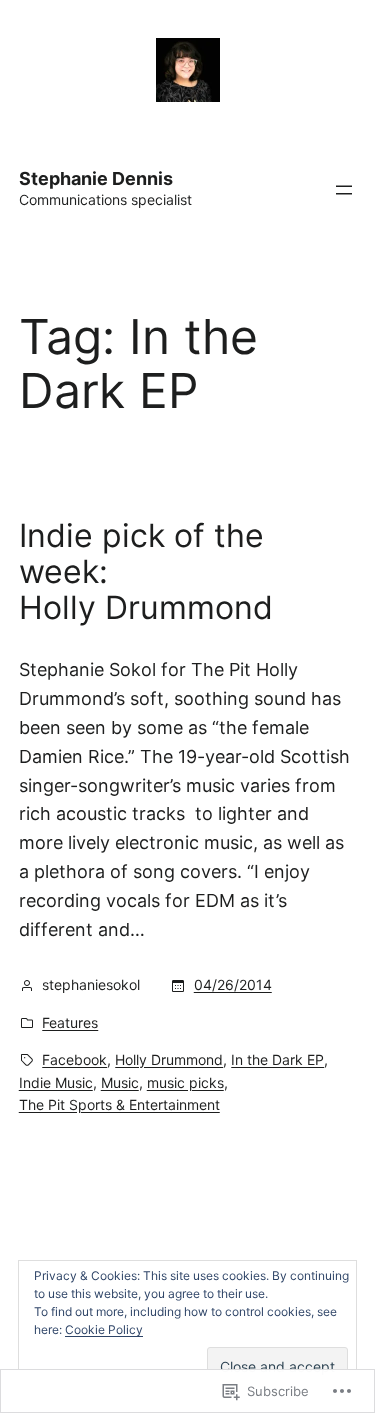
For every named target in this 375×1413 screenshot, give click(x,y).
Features (70, 1022)
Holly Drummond (169, 1059)
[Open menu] (344, 190)
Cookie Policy (104, 1329)
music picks (185, 1082)
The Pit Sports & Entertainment (119, 1104)
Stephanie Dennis (96, 178)
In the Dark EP (277, 1059)
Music (120, 1082)
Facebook (74, 1059)
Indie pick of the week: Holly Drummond (146, 572)
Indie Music (56, 1082)
